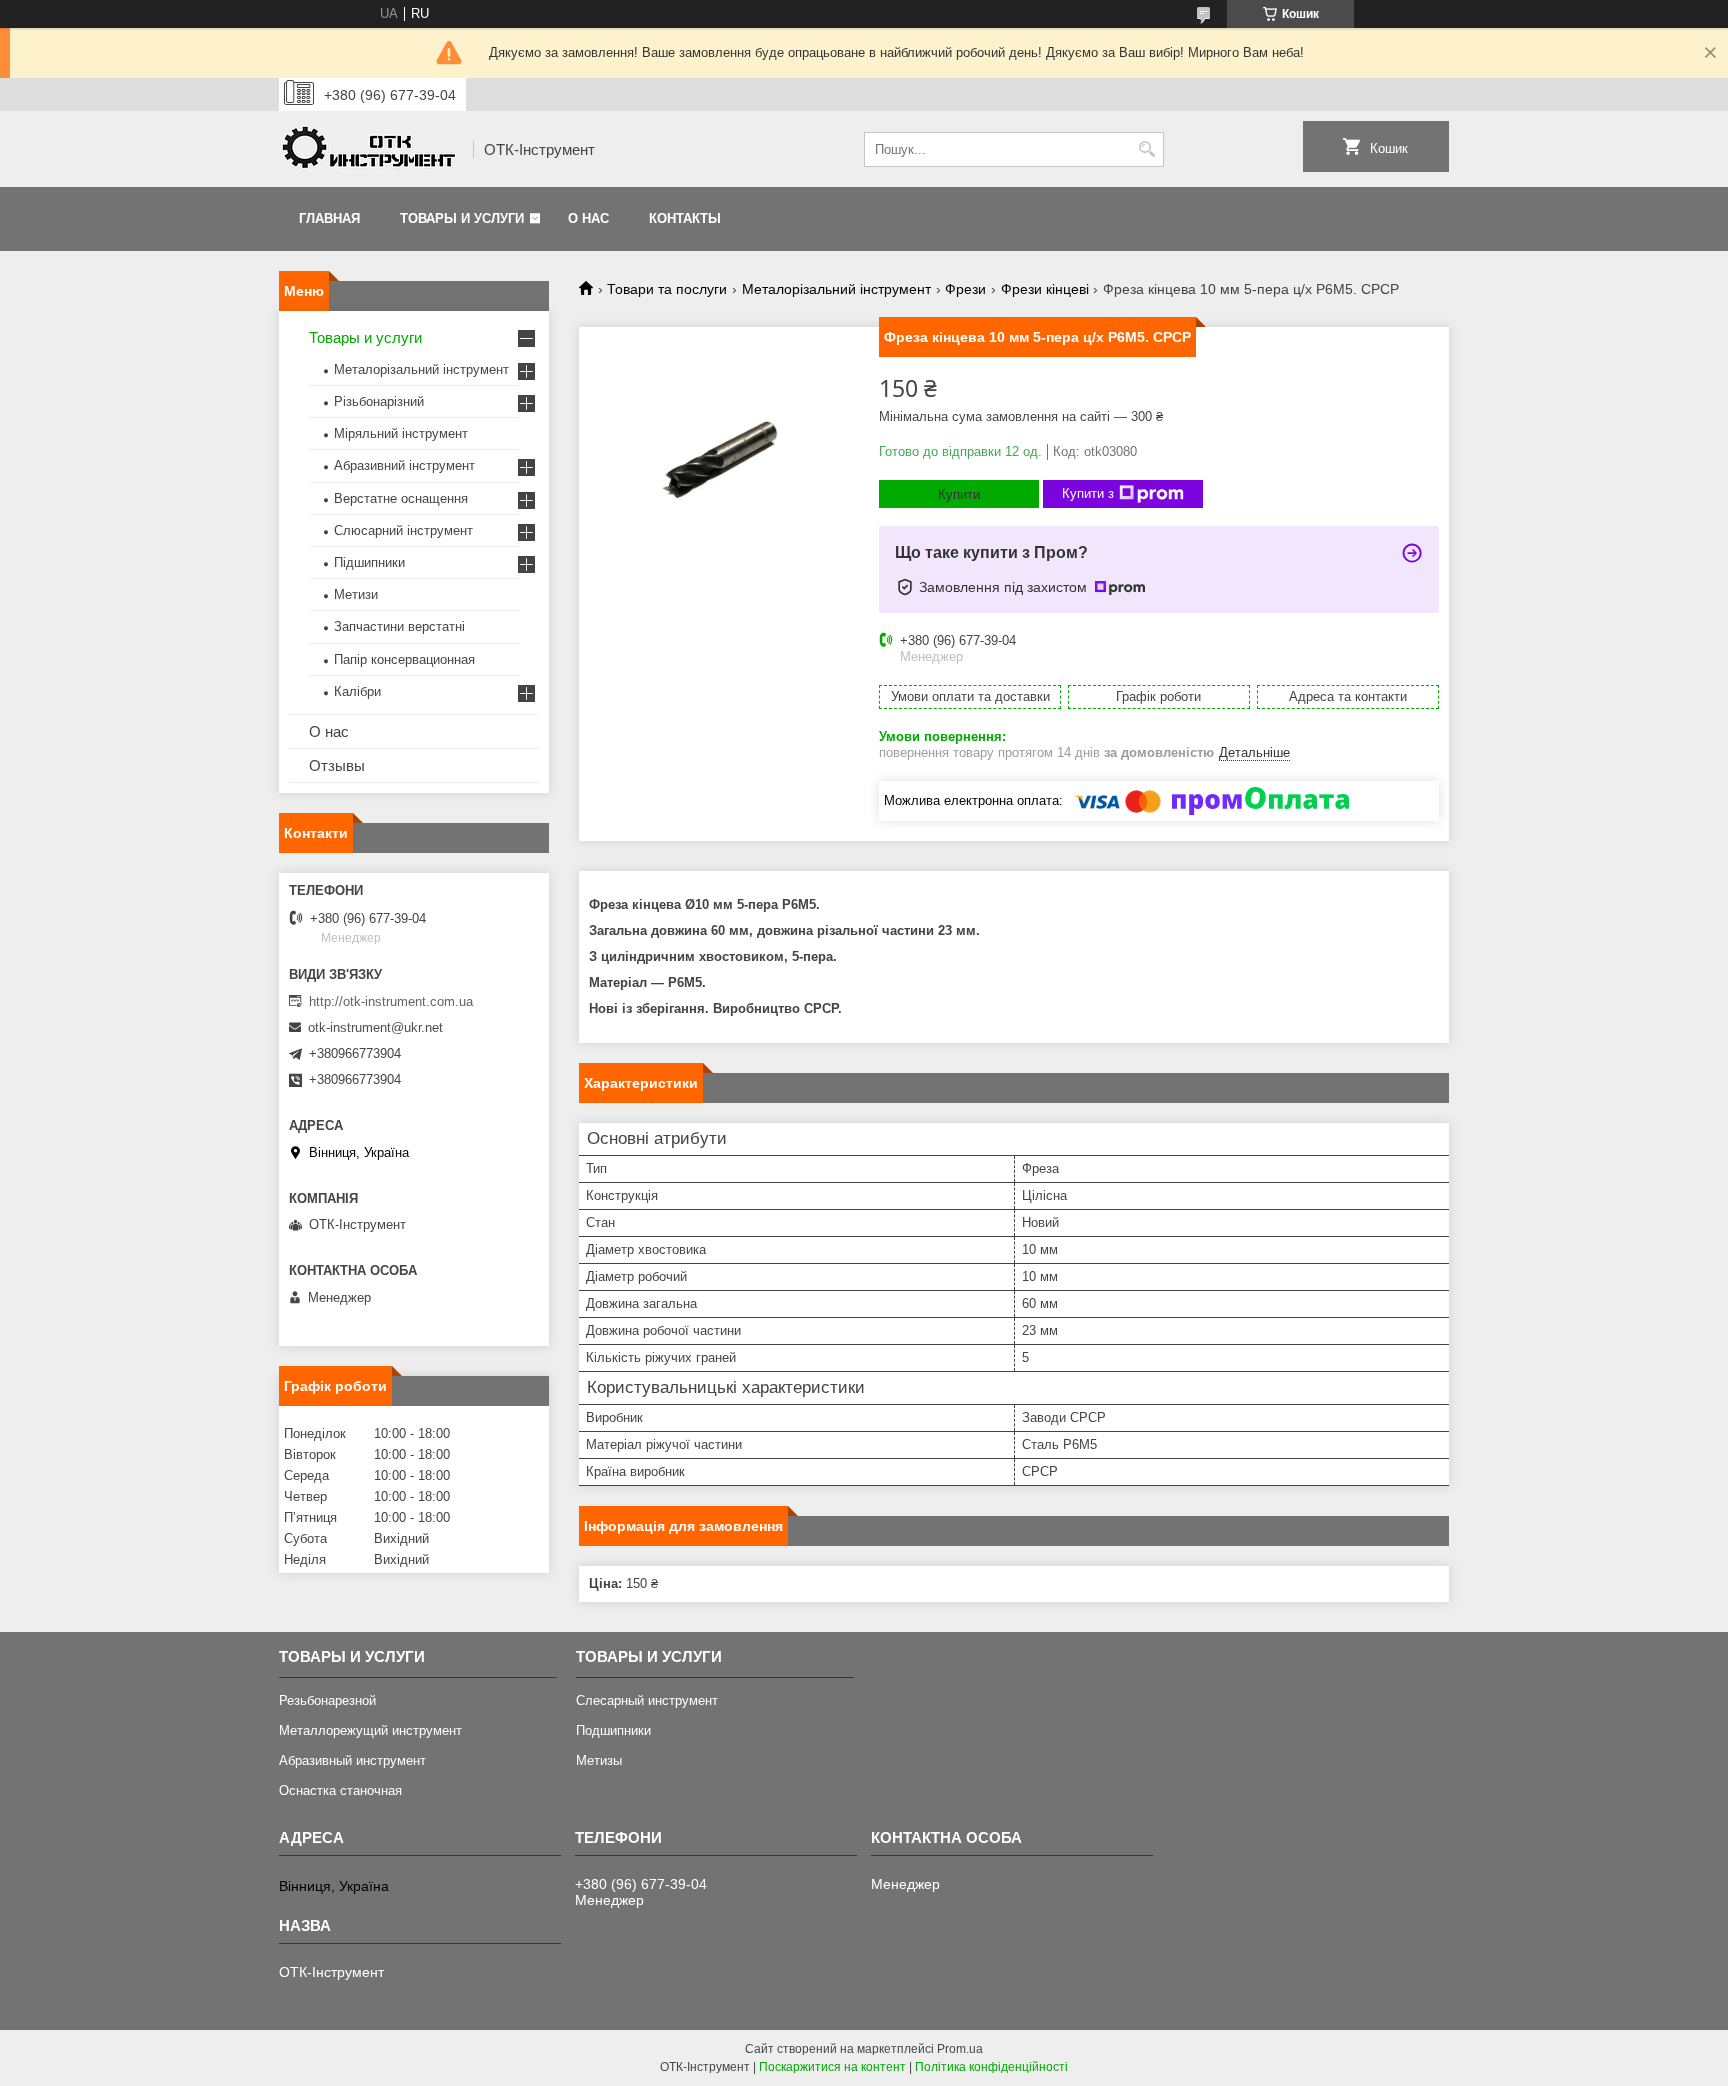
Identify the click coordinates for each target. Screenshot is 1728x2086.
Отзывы (337, 765)
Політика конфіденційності (991, 2067)
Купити (959, 494)
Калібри (357, 691)
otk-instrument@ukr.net (375, 1027)
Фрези (965, 289)
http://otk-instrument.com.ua (391, 1001)
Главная (329, 218)
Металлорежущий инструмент (370, 1730)
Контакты (685, 218)
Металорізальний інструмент (836, 289)
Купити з (1088, 493)
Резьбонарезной (327, 1700)
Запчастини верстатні (399, 626)
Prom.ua (960, 2049)
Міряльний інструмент (401, 433)
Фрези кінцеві (1045, 289)
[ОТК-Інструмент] (369, 150)
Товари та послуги (667, 289)
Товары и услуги (462, 218)
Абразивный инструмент (352, 1760)
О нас (588, 218)
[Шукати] (1146, 149)
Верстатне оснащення (401, 498)
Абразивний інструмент (404, 465)
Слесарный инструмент (647, 1700)
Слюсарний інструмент (403, 530)
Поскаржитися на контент (832, 2067)
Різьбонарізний (379, 401)
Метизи (356, 594)
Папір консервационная (404, 659)
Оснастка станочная (340, 1790)
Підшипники (369, 562)
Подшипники (613, 1730)
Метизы (599, 1760)
